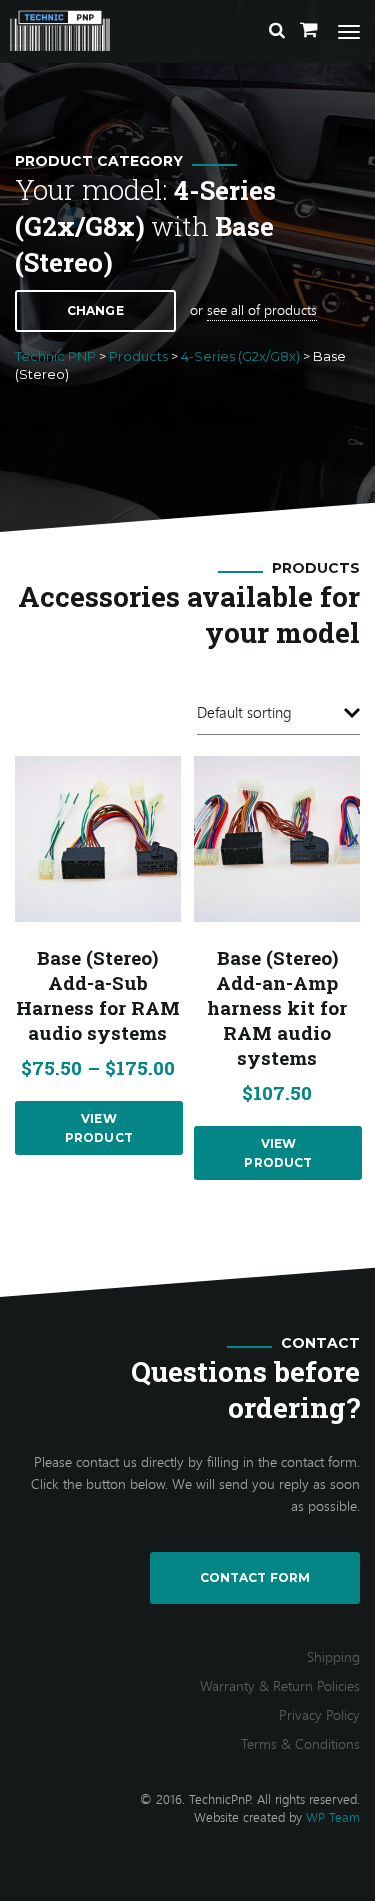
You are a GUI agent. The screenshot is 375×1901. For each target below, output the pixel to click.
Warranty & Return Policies (280, 1685)
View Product (99, 1128)
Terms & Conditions (300, 1743)
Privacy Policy (319, 1714)
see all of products (262, 309)
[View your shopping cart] (309, 30)
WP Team (333, 1817)
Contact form (255, 1577)
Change (95, 310)
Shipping (333, 1656)
